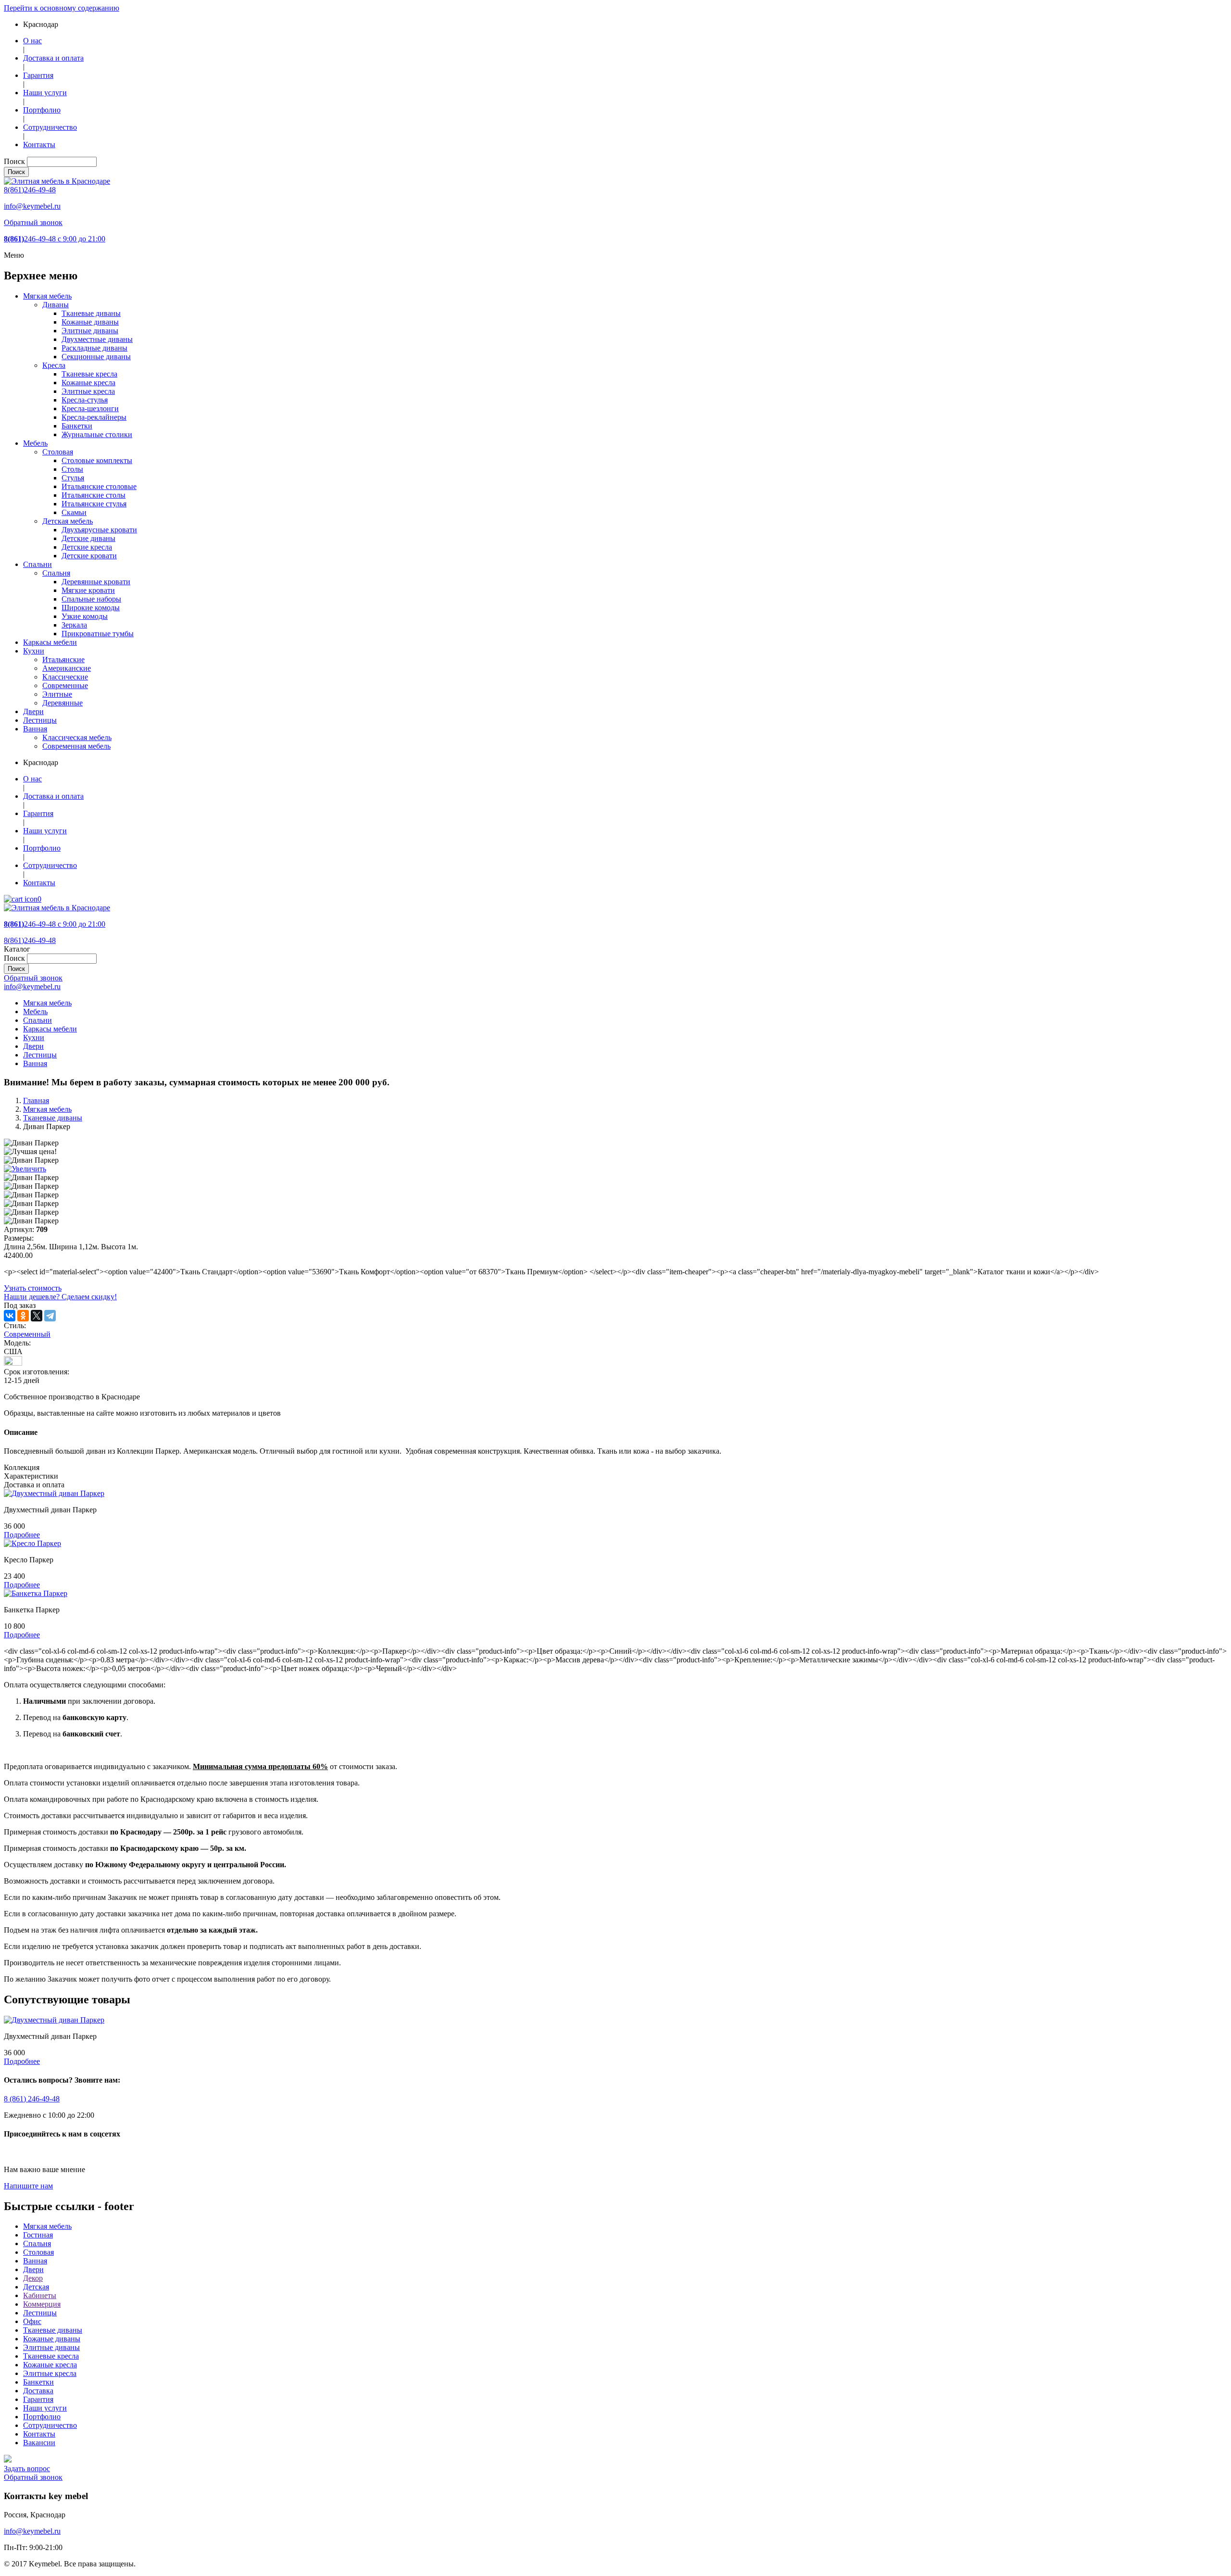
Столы (72, 469)
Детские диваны (88, 538)
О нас (32, 41)
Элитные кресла (88, 391)
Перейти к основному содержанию (62, 8)
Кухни (34, 651)
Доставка (38, 2391)
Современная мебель (76, 746)
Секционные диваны (96, 357)
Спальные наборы (91, 599)
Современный (27, 1334)
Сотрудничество (50, 127)
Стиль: (15, 1326)
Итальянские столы (94, 495)
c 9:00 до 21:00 (55, 239)
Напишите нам (28, 2186)
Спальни (38, 564)
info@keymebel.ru (32, 206)
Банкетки (77, 426)
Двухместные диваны (97, 339)
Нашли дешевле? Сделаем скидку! (60, 1297)
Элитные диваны (90, 331)
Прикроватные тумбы (98, 634)
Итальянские (63, 660)
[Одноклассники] (23, 1316)
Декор (33, 2278)
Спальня (56, 573)
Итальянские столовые (99, 486)
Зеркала (74, 625)
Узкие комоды (85, 616)
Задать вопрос (27, 2469)
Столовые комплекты (97, 460)
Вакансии (39, 2443)
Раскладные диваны (94, 348)
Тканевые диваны (91, 313)
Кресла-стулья (85, 400)
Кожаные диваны (90, 322)
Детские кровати (89, 556)
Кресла (54, 365)
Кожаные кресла (88, 383)
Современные (65, 685)
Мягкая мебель (47, 296)
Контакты (39, 145)
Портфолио (42, 110)
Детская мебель (68, 521)
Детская (36, 2287)
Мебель (35, 443)
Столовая (58, 452)
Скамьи (74, 512)
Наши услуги (45, 93)
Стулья (73, 478)
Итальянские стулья (94, 504)
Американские (67, 668)
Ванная (35, 729)
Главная (36, 1100)
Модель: (17, 1343)
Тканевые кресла (89, 374)
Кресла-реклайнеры (94, 417)
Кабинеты (40, 2295)
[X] (37, 1316)
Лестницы (40, 720)
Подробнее (22, 1535)
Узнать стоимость (33, 1288)
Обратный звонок (33, 222)
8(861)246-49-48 (30, 190)
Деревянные (63, 703)
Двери (33, 711)
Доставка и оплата (53, 58)
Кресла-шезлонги (90, 408)
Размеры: (19, 1238)
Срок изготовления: (37, 1376)
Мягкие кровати (88, 590)
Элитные (57, 694)
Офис (32, 2321)
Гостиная (38, 2235)
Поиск (14, 161)
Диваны (56, 305)
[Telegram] (50, 1316)
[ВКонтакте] (10, 1316)
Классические (65, 677)
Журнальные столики (97, 434)
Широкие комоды (91, 608)
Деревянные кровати (96, 582)
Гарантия (38, 75)
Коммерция (42, 2304)
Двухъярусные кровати (99, 530)
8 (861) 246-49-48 (32, 2099)
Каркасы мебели (50, 642)
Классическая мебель (77, 737)
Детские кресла (87, 547)
